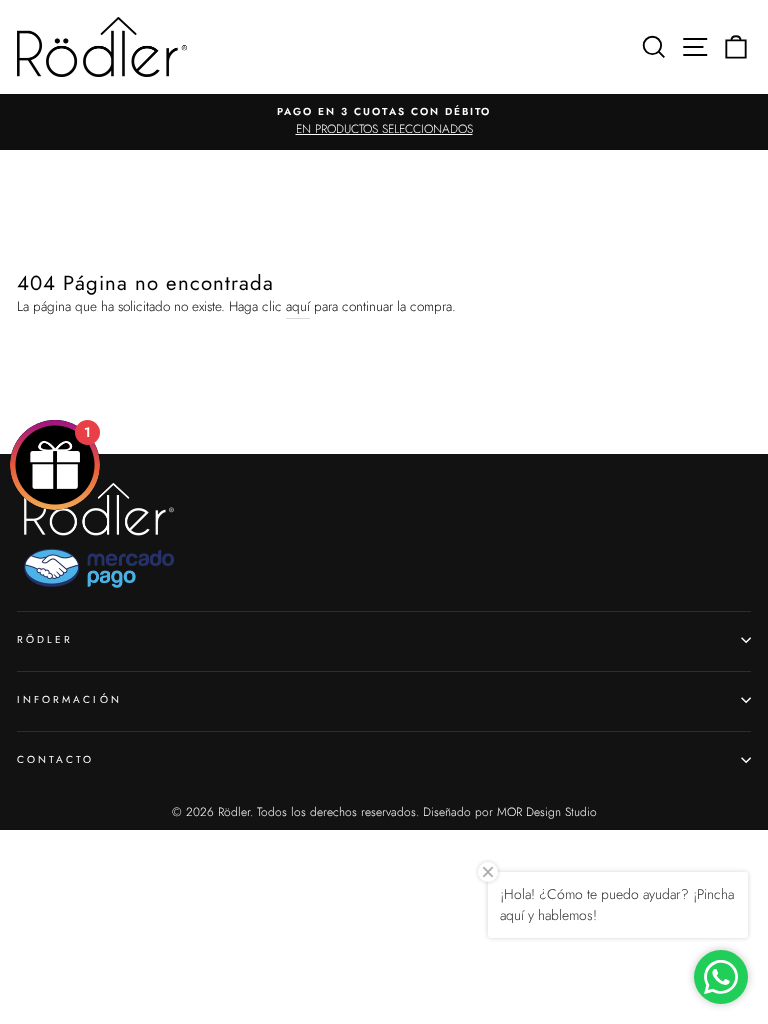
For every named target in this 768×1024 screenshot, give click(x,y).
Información (69, 699)
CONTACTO (55, 759)
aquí (298, 306)
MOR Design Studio (547, 812)
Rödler (45, 639)
